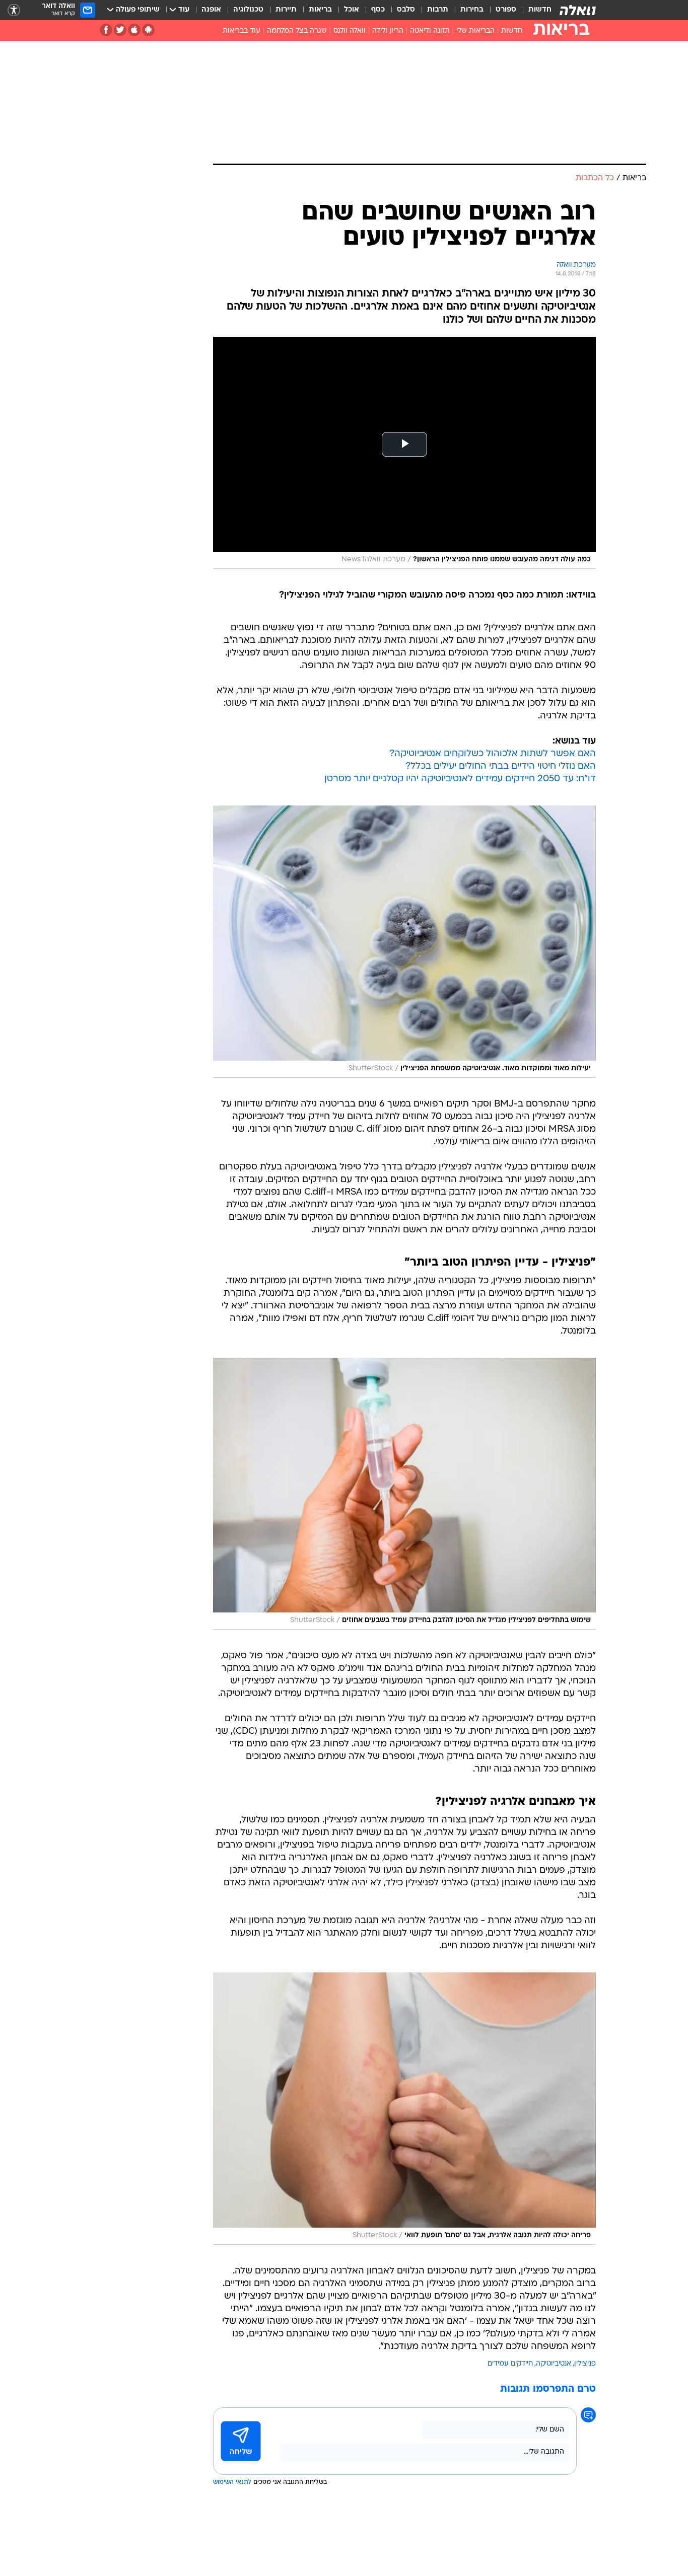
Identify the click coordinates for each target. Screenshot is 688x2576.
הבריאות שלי (475, 31)
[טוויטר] (120, 30)
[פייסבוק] (106, 30)
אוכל (352, 10)
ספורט (506, 10)
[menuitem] (534, 10)
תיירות (286, 10)
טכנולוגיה (248, 10)
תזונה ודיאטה (430, 31)
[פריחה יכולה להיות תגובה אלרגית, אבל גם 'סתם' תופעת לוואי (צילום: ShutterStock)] (404, 2109)
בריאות (320, 10)
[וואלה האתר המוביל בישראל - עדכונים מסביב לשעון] (578, 10)
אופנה (211, 10)
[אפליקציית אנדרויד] (148, 30)
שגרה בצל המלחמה (297, 31)
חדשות (540, 10)
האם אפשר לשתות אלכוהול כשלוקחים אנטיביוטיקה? (493, 754)
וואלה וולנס (350, 31)
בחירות (472, 10)
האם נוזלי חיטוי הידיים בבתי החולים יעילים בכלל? (501, 766)
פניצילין (585, 2364)
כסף (378, 10)
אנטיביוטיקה (554, 2364)
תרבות (438, 10)
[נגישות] (14, 10)
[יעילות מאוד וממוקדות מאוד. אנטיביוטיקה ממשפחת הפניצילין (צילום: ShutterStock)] (404, 941)
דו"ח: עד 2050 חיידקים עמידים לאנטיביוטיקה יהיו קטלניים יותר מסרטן (460, 779)
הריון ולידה (388, 31)
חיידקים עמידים (510, 2364)
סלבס (406, 10)
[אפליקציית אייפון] (134, 30)
